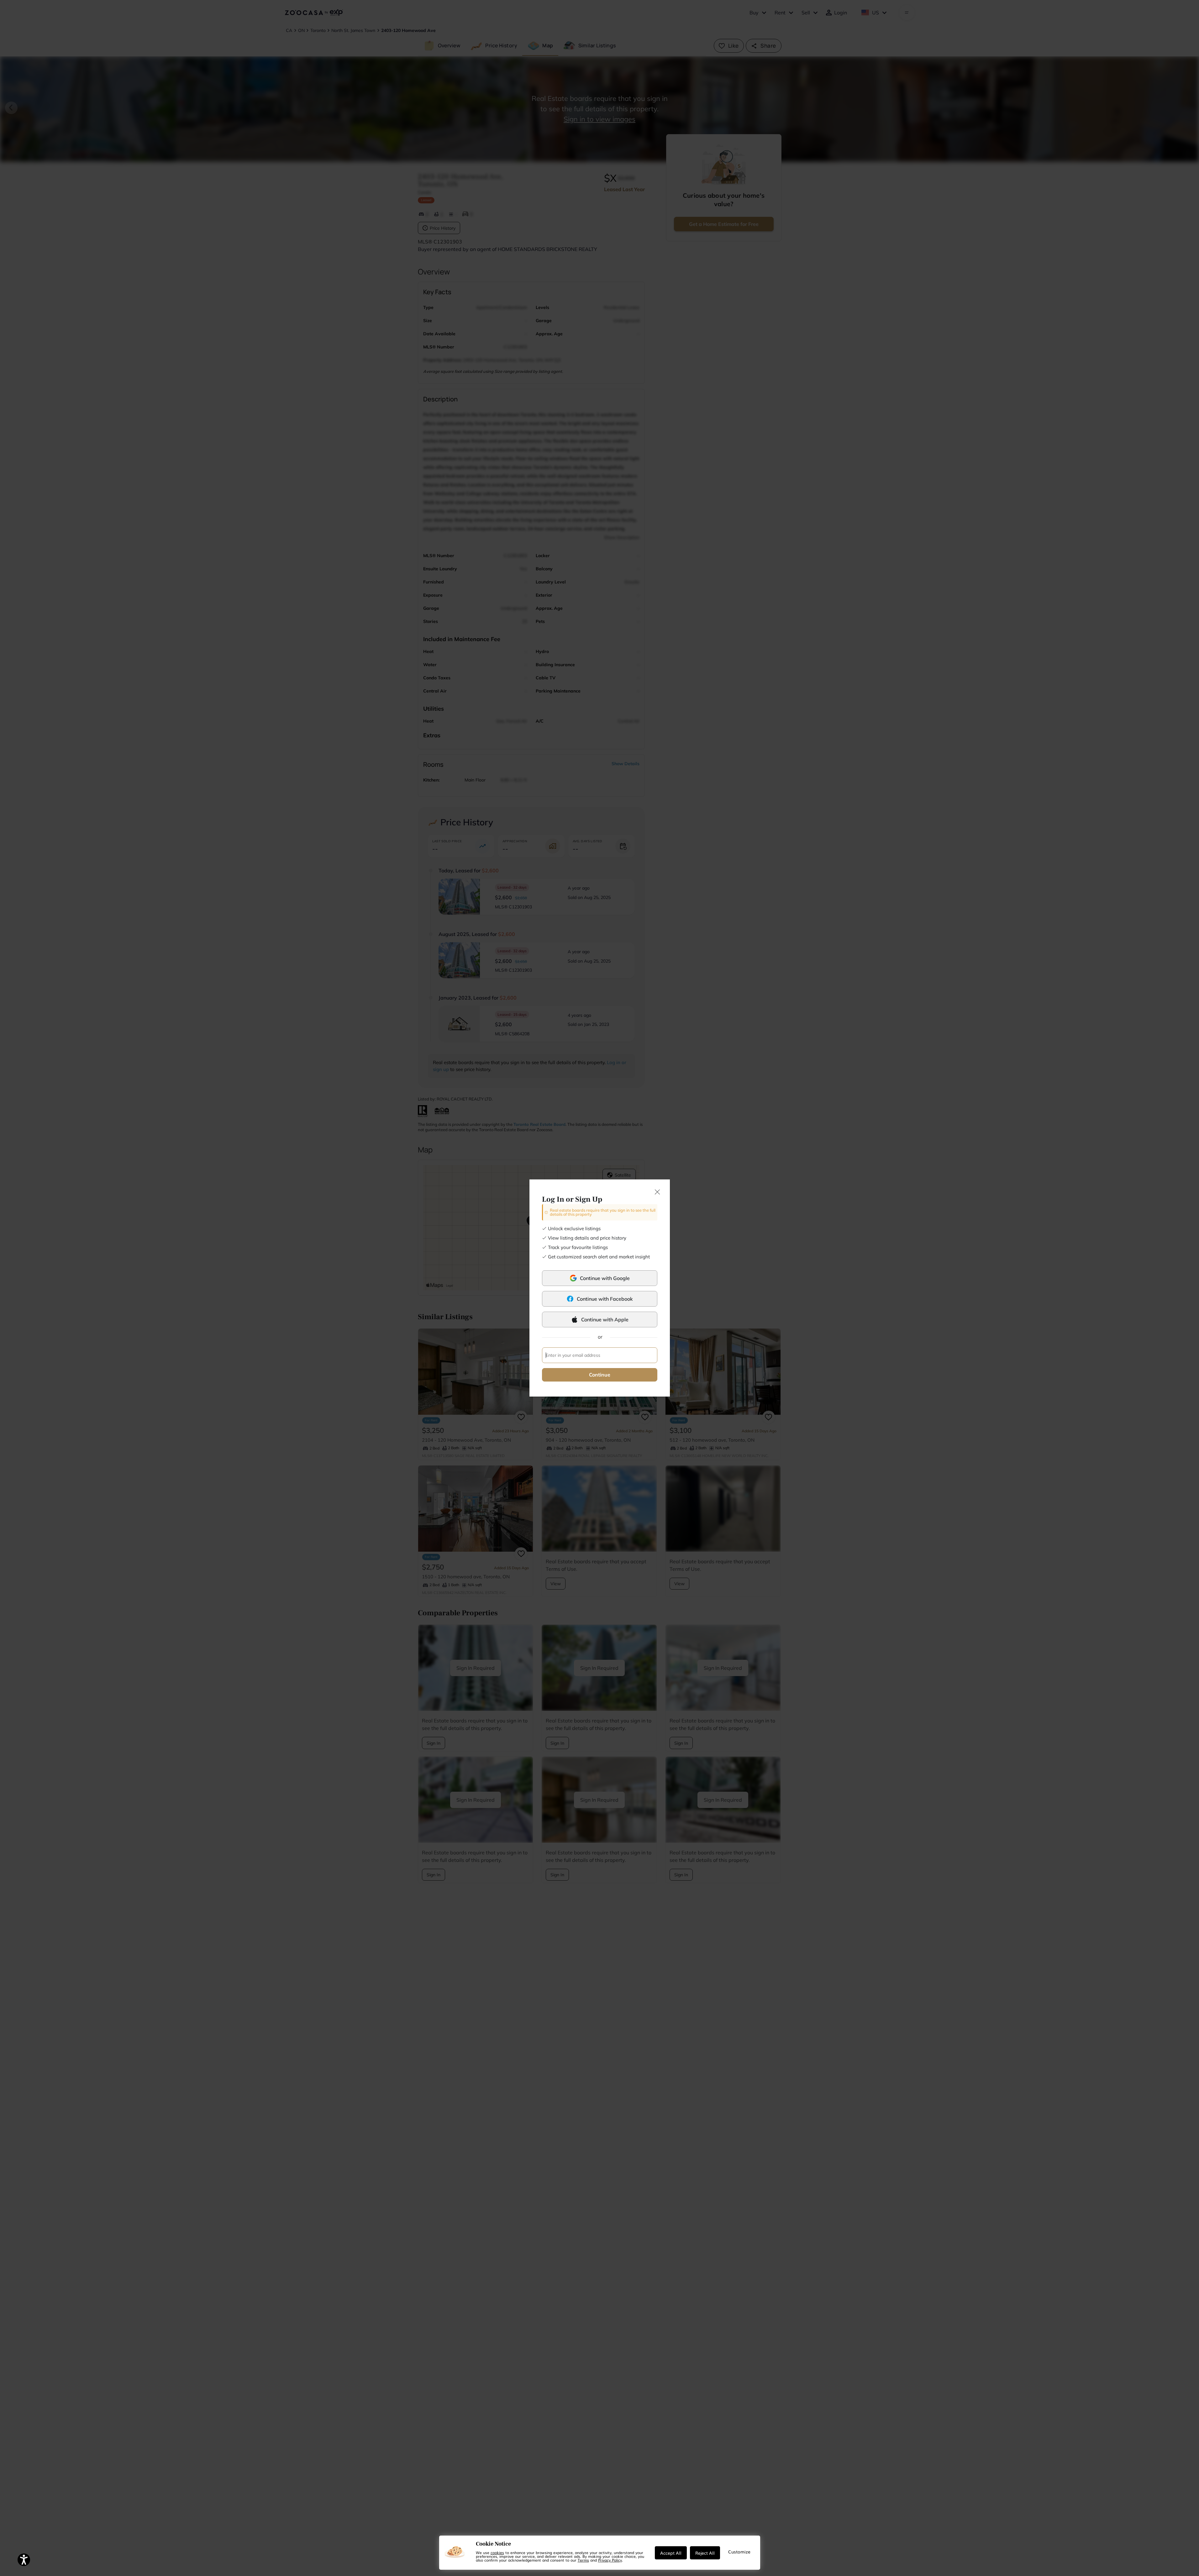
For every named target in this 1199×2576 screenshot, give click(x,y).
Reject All (705, 2553)
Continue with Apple (605, 1319)
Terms (583, 2560)
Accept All (671, 2553)
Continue (600, 1375)
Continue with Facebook (605, 1299)
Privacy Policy (610, 2560)
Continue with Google (605, 1278)
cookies (497, 2552)
